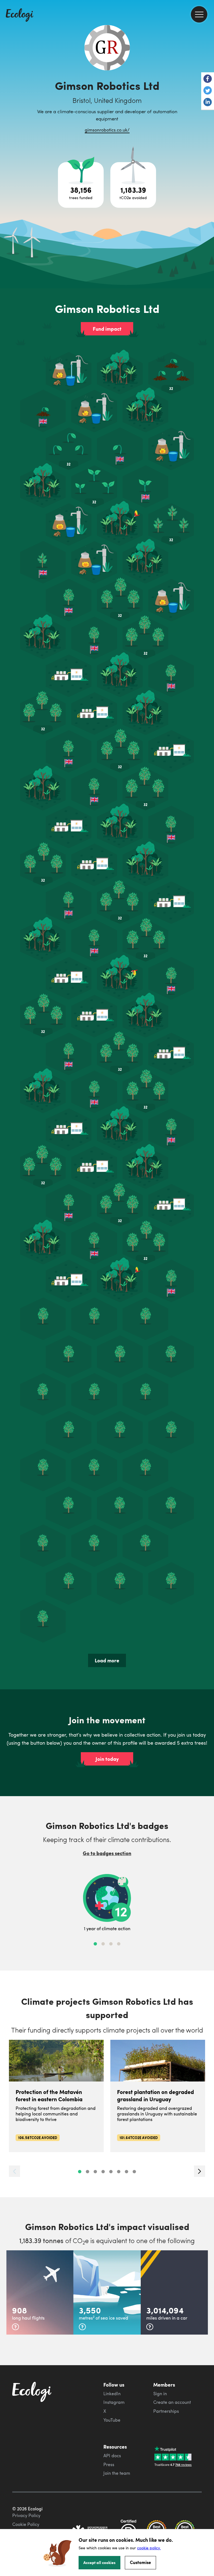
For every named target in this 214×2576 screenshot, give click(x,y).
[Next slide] (200, 2171)
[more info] (15, 2327)
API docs (112, 2456)
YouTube (112, 2420)
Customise (140, 2562)
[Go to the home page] (20, 16)
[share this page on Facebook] (208, 79)
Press (109, 2464)
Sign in (160, 2394)
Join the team (117, 2473)
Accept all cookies (99, 2562)
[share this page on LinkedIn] (208, 103)
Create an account (172, 2402)
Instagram (114, 2402)
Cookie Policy (26, 2524)
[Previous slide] (14, 2171)
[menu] (199, 14)
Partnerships (166, 2411)
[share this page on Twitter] (208, 91)
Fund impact (107, 329)
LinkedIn (112, 2394)
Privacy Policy (26, 2515)
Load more (107, 1660)
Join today (107, 1759)
